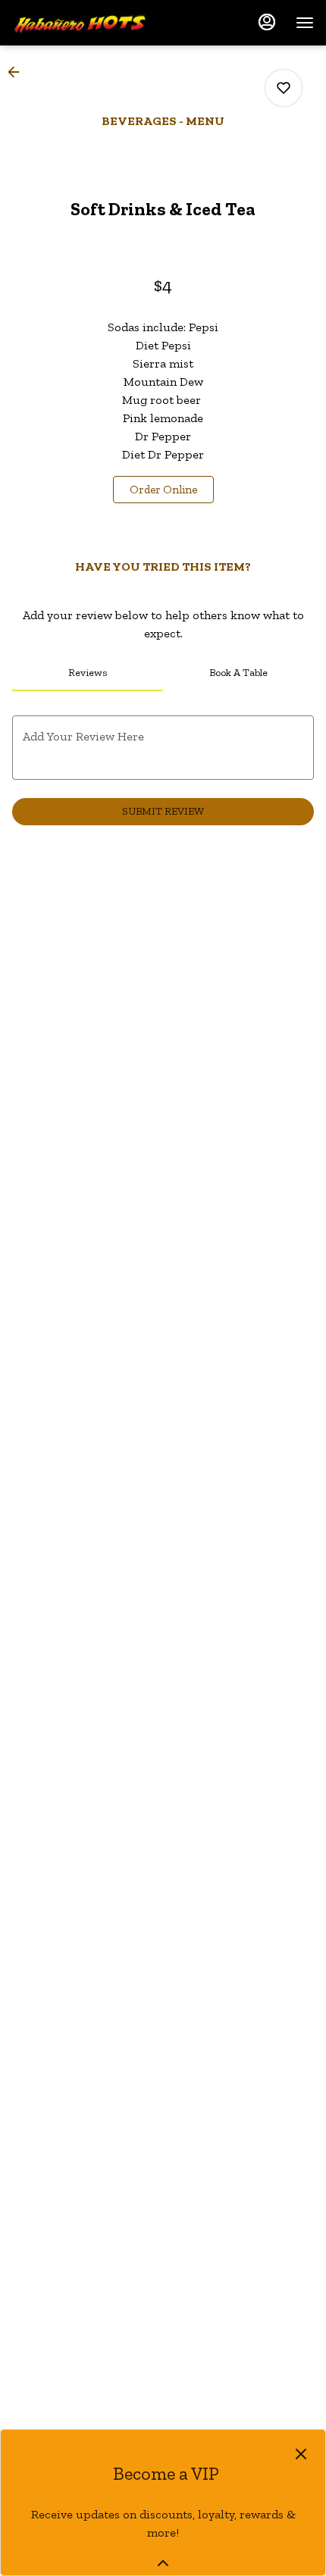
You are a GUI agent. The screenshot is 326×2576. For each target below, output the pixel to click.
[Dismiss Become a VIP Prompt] (301, 2454)
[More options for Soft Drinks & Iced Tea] (284, 88)
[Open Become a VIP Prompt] (163, 2563)
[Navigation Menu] (305, 23)
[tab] (88, 673)
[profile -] (267, 22)
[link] (163, 490)
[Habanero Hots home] (80, 23)
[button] (18, 72)
